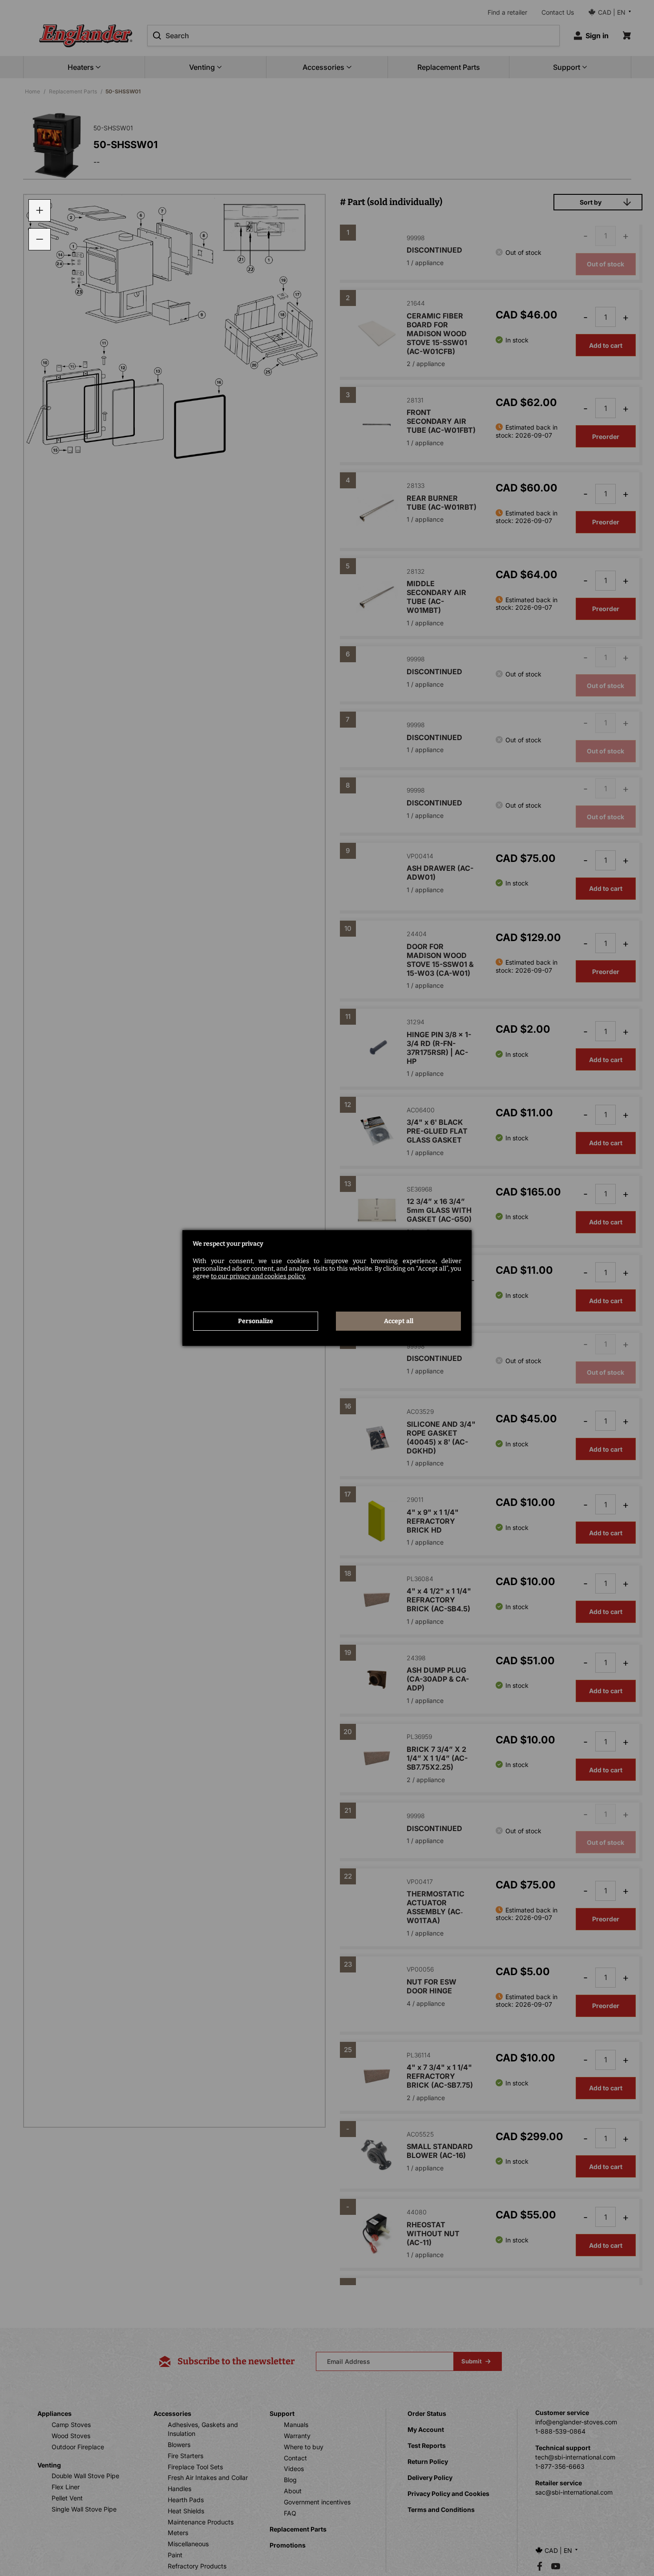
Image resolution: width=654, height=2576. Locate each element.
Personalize (256, 1321)
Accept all (399, 1321)
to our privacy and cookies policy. (258, 1276)
